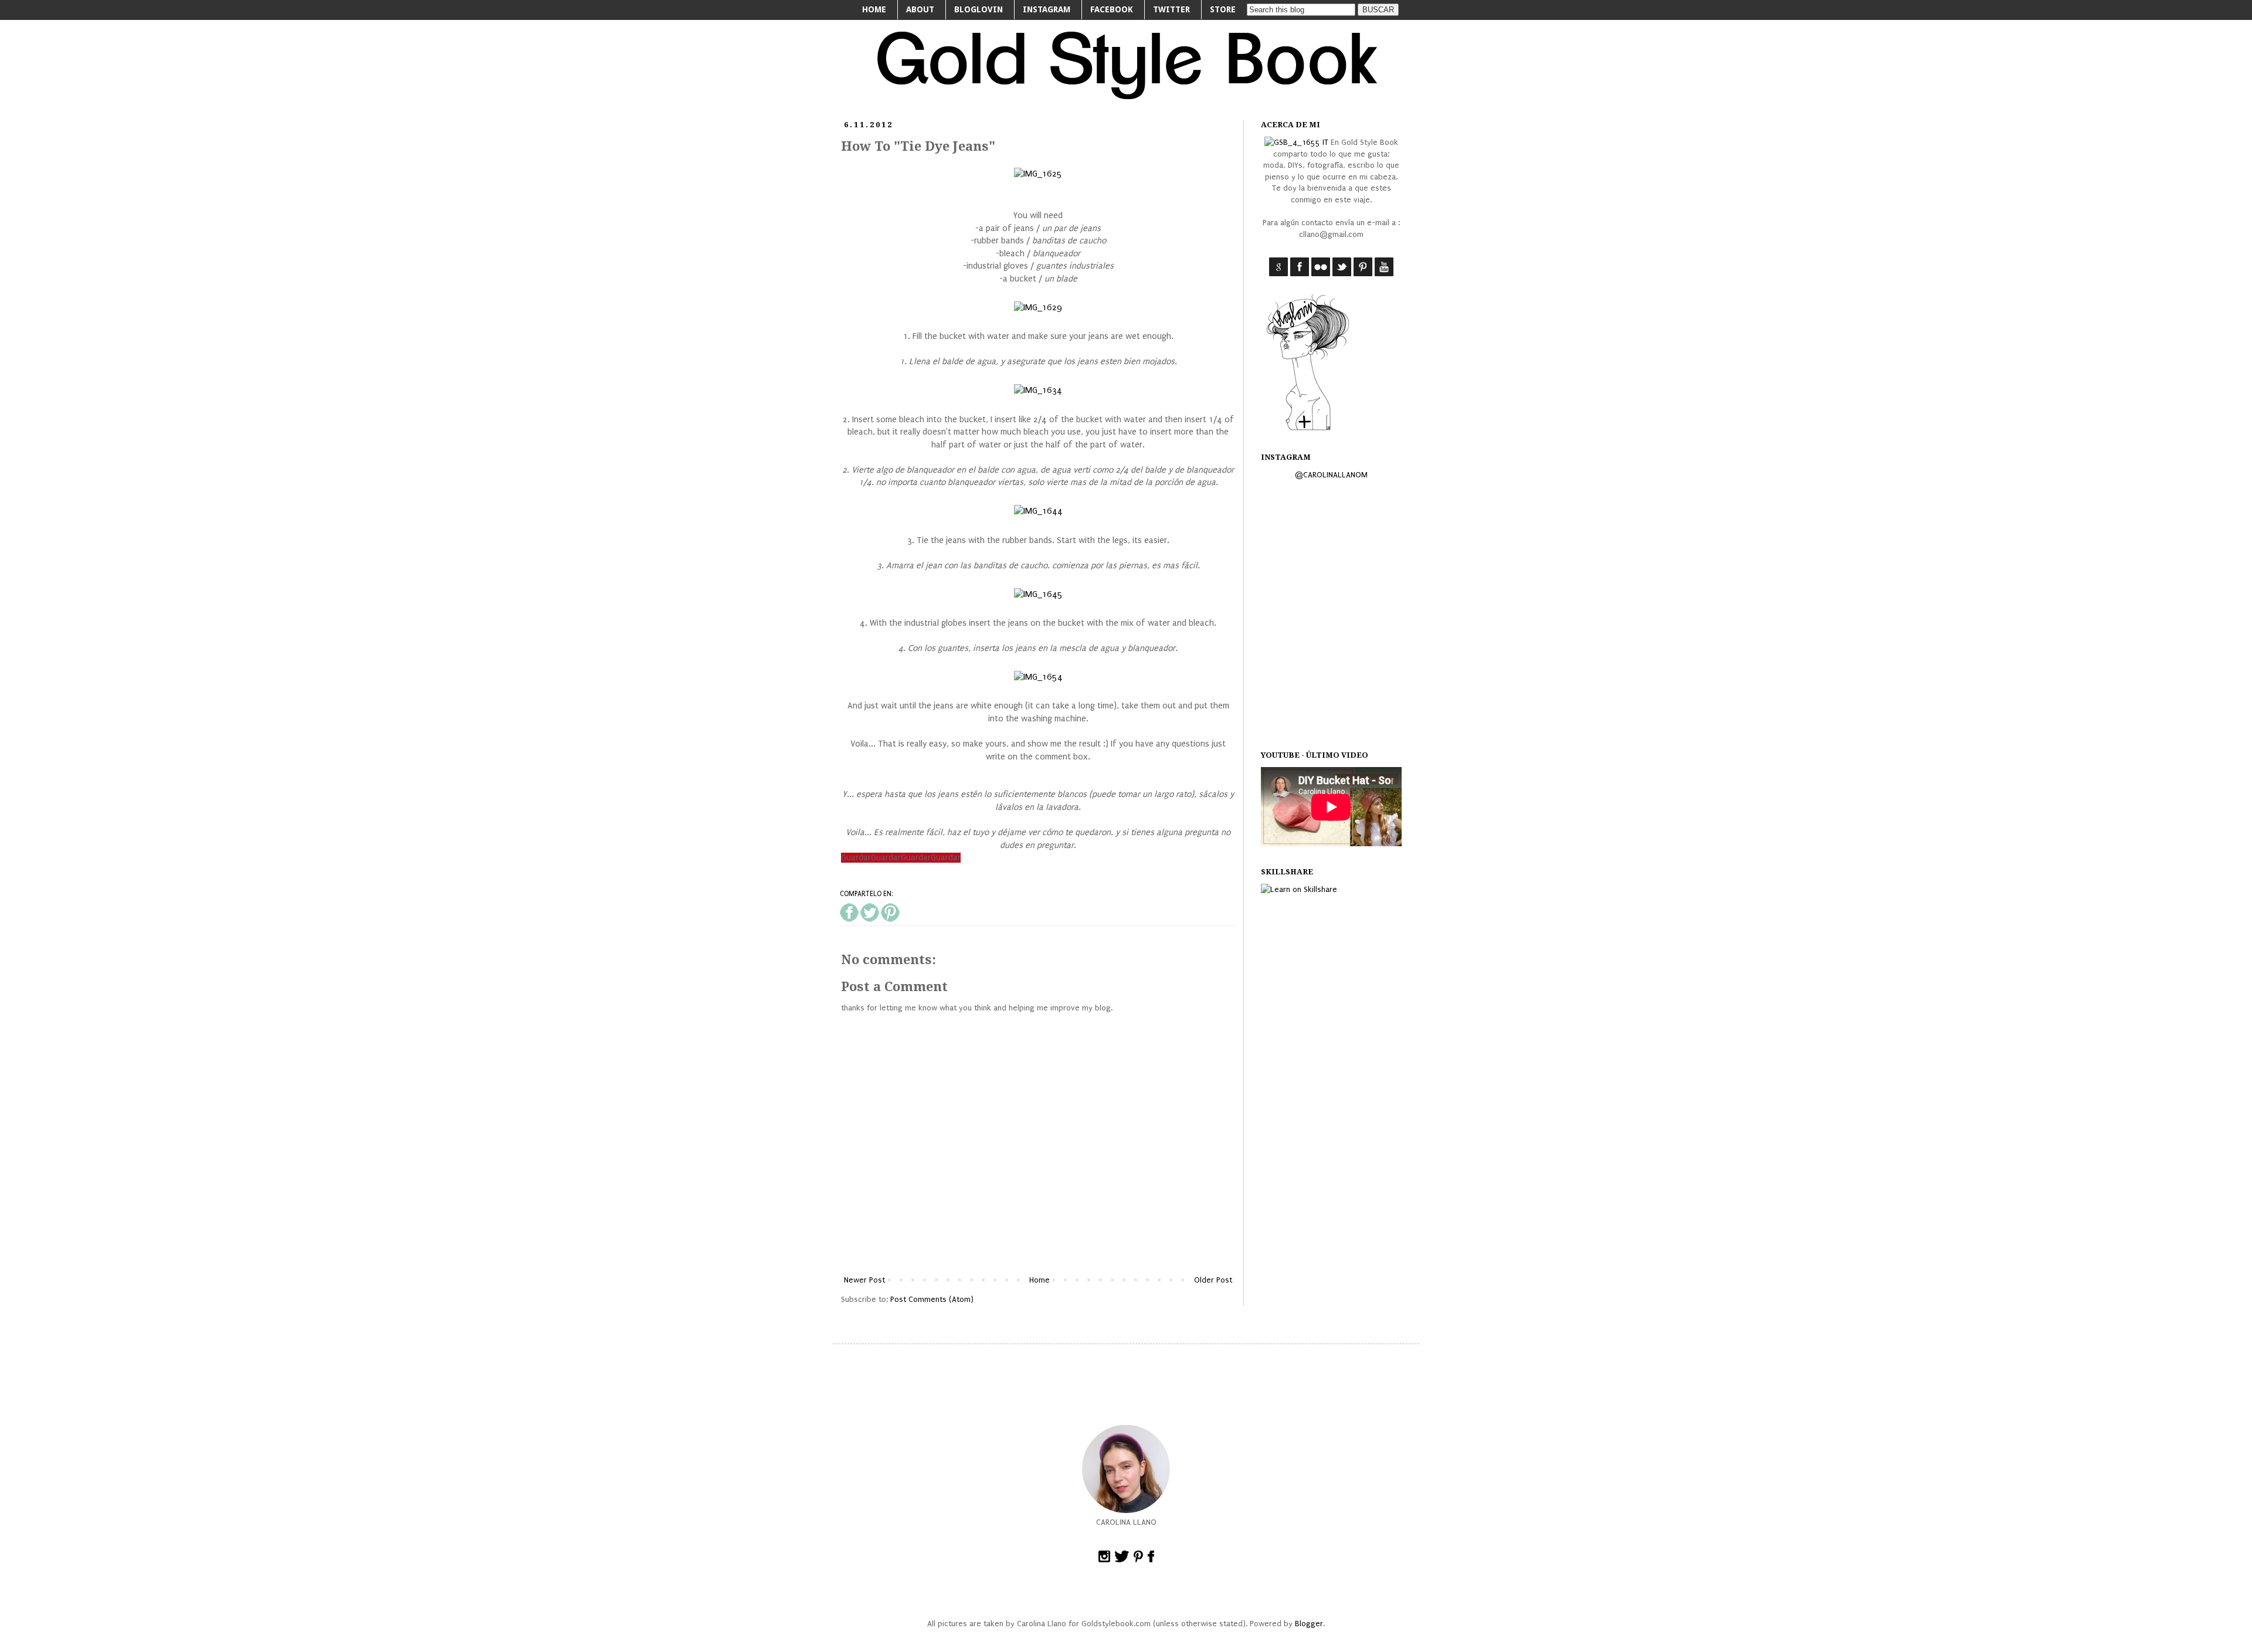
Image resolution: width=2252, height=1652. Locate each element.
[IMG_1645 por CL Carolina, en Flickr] (1038, 594)
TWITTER (1171, 9)
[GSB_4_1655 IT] (1296, 142)
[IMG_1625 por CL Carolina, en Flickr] (1038, 174)
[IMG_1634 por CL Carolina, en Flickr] (1038, 390)
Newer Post (864, 1280)
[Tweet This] (870, 920)
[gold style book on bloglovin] (1308, 430)
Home (1039, 1280)
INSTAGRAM (1047, 9)
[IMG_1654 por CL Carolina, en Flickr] (1038, 677)
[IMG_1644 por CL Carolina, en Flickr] (1038, 511)
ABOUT (920, 9)
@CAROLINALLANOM (1331, 475)
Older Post (1213, 1280)
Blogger (1309, 1624)
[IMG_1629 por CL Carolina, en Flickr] (1038, 308)
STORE (1223, 9)
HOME (874, 9)
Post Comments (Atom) (932, 1299)
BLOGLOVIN (979, 9)
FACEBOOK (1112, 9)
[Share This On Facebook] (849, 920)
